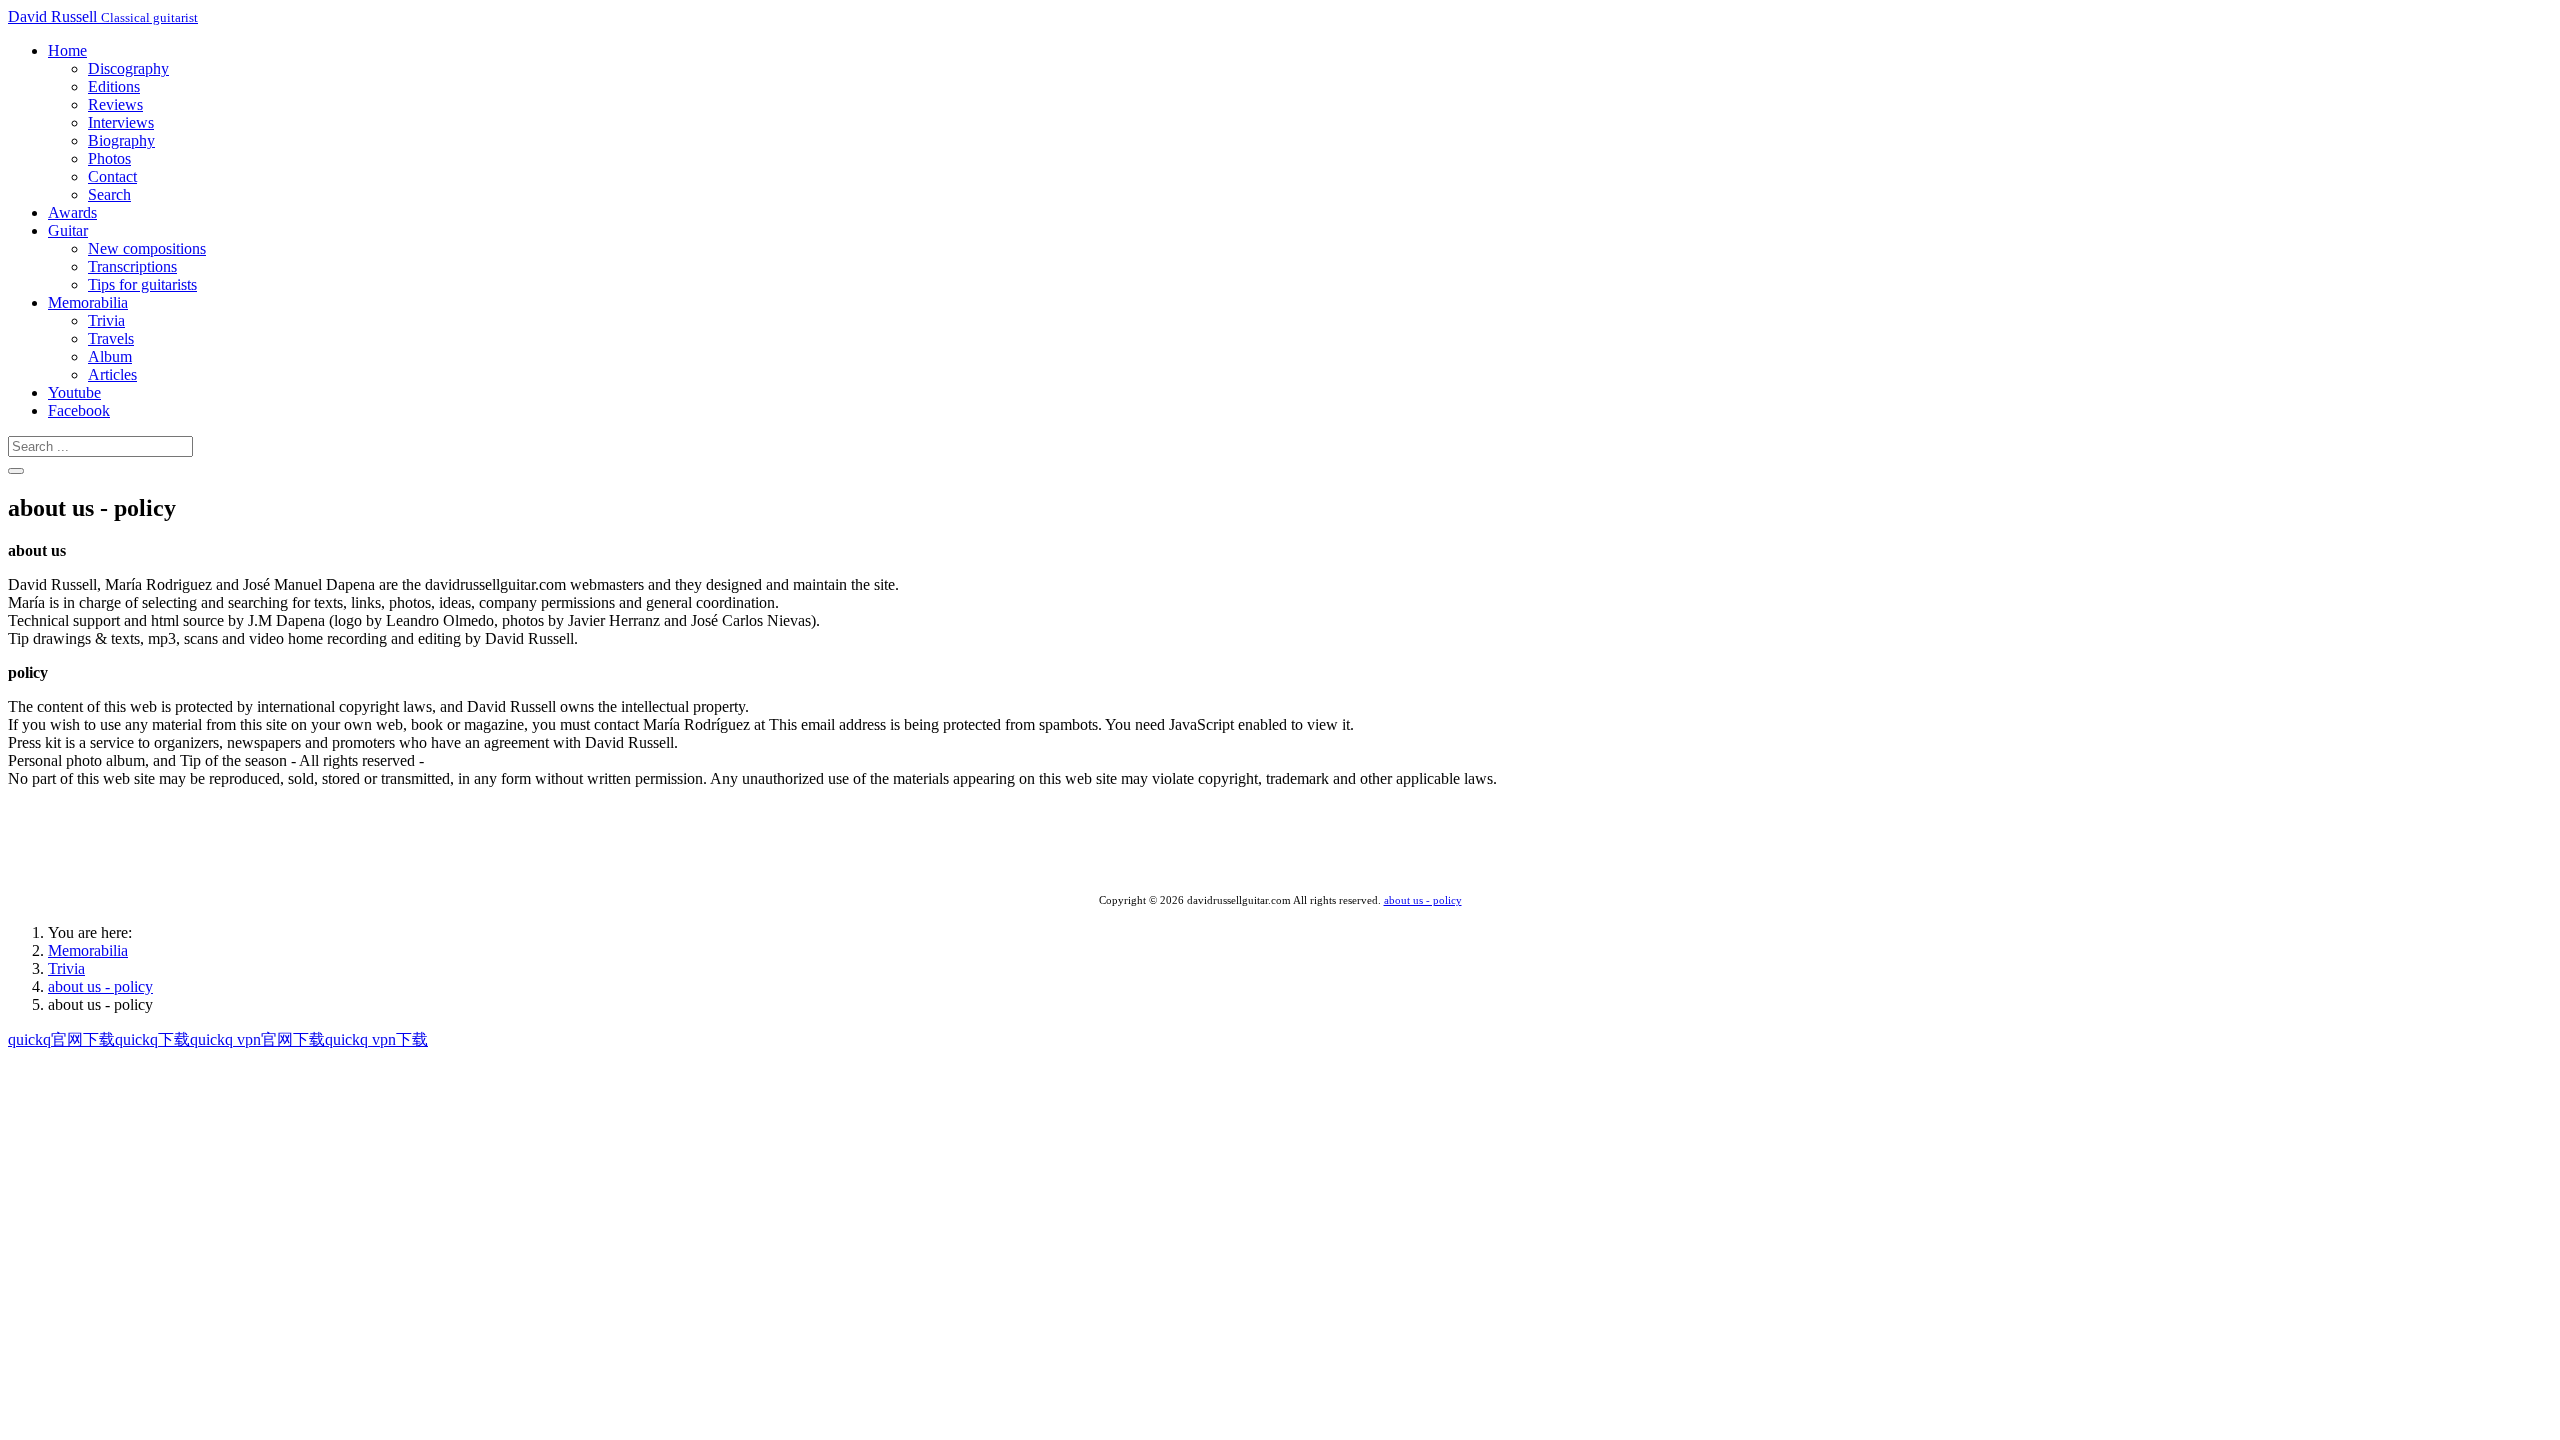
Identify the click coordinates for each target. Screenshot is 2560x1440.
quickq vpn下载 (376, 1039)
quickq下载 (152, 1039)
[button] (67, 50)
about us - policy (1423, 900)
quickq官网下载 (61, 1039)
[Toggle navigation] (16, 471)
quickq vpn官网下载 (257, 1039)
